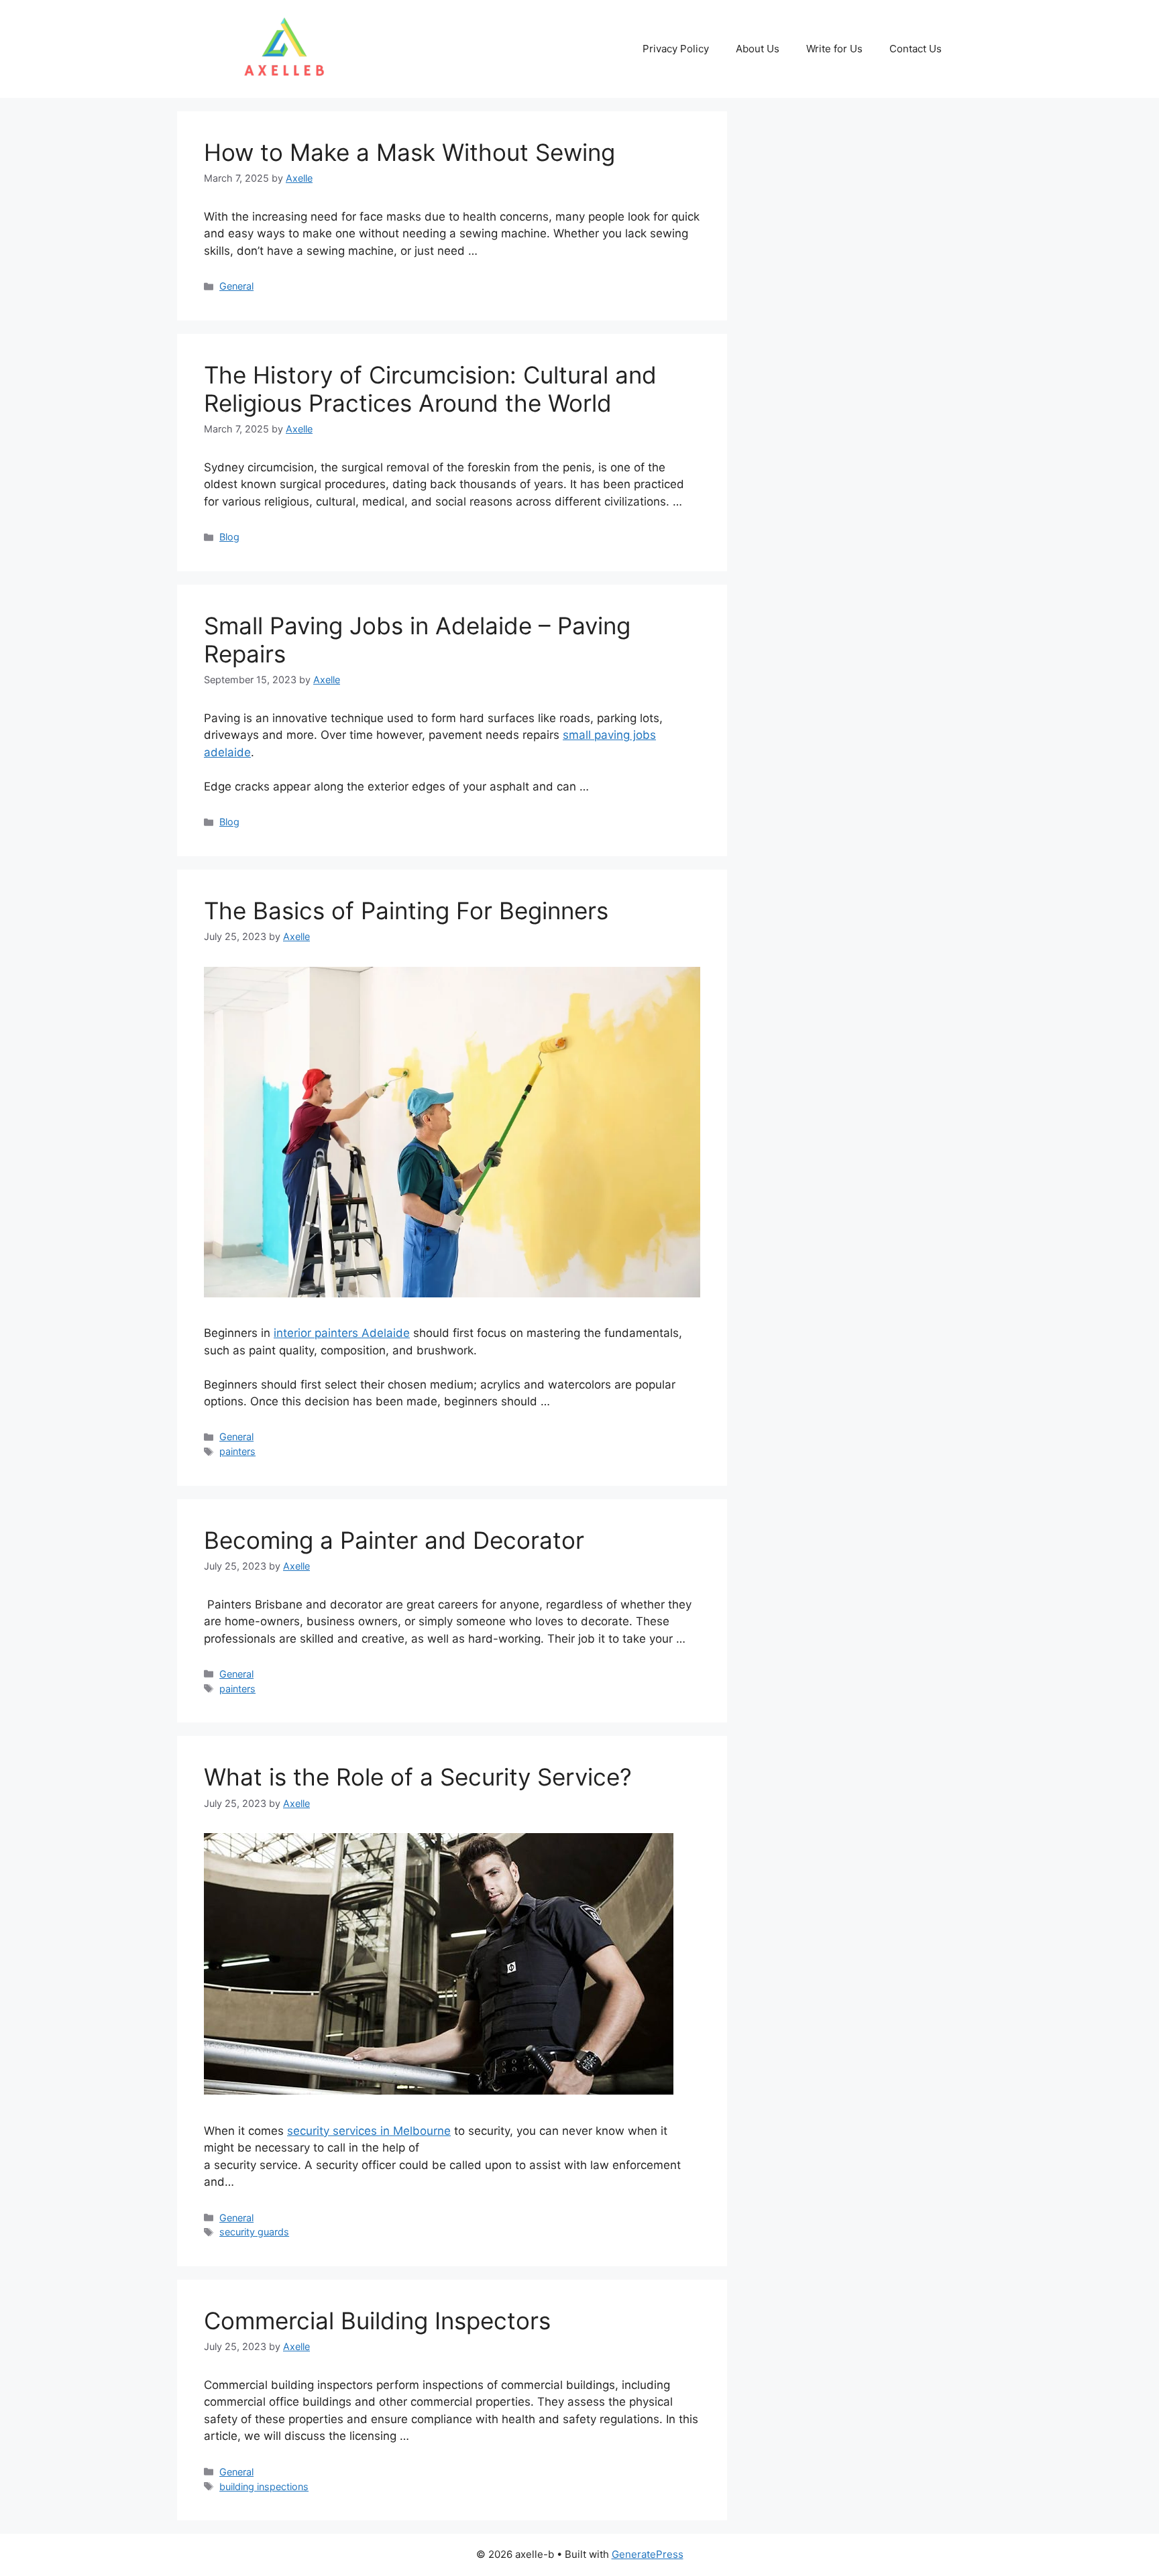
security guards (254, 2232)
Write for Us (834, 49)
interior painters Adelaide (342, 1333)
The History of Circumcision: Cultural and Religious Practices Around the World (430, 389)
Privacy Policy (676, 49)
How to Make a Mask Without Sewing (409, 152)
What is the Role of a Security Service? (418, 1777)
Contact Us (916, 49)
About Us (758, 49)
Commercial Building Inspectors (377, 2321)
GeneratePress (648, 2554)
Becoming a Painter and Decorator (394, 1540)
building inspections (264, 2486)
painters (237, 1451)
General (236, 286)
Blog (229, 537)
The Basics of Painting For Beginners (406, 911)
